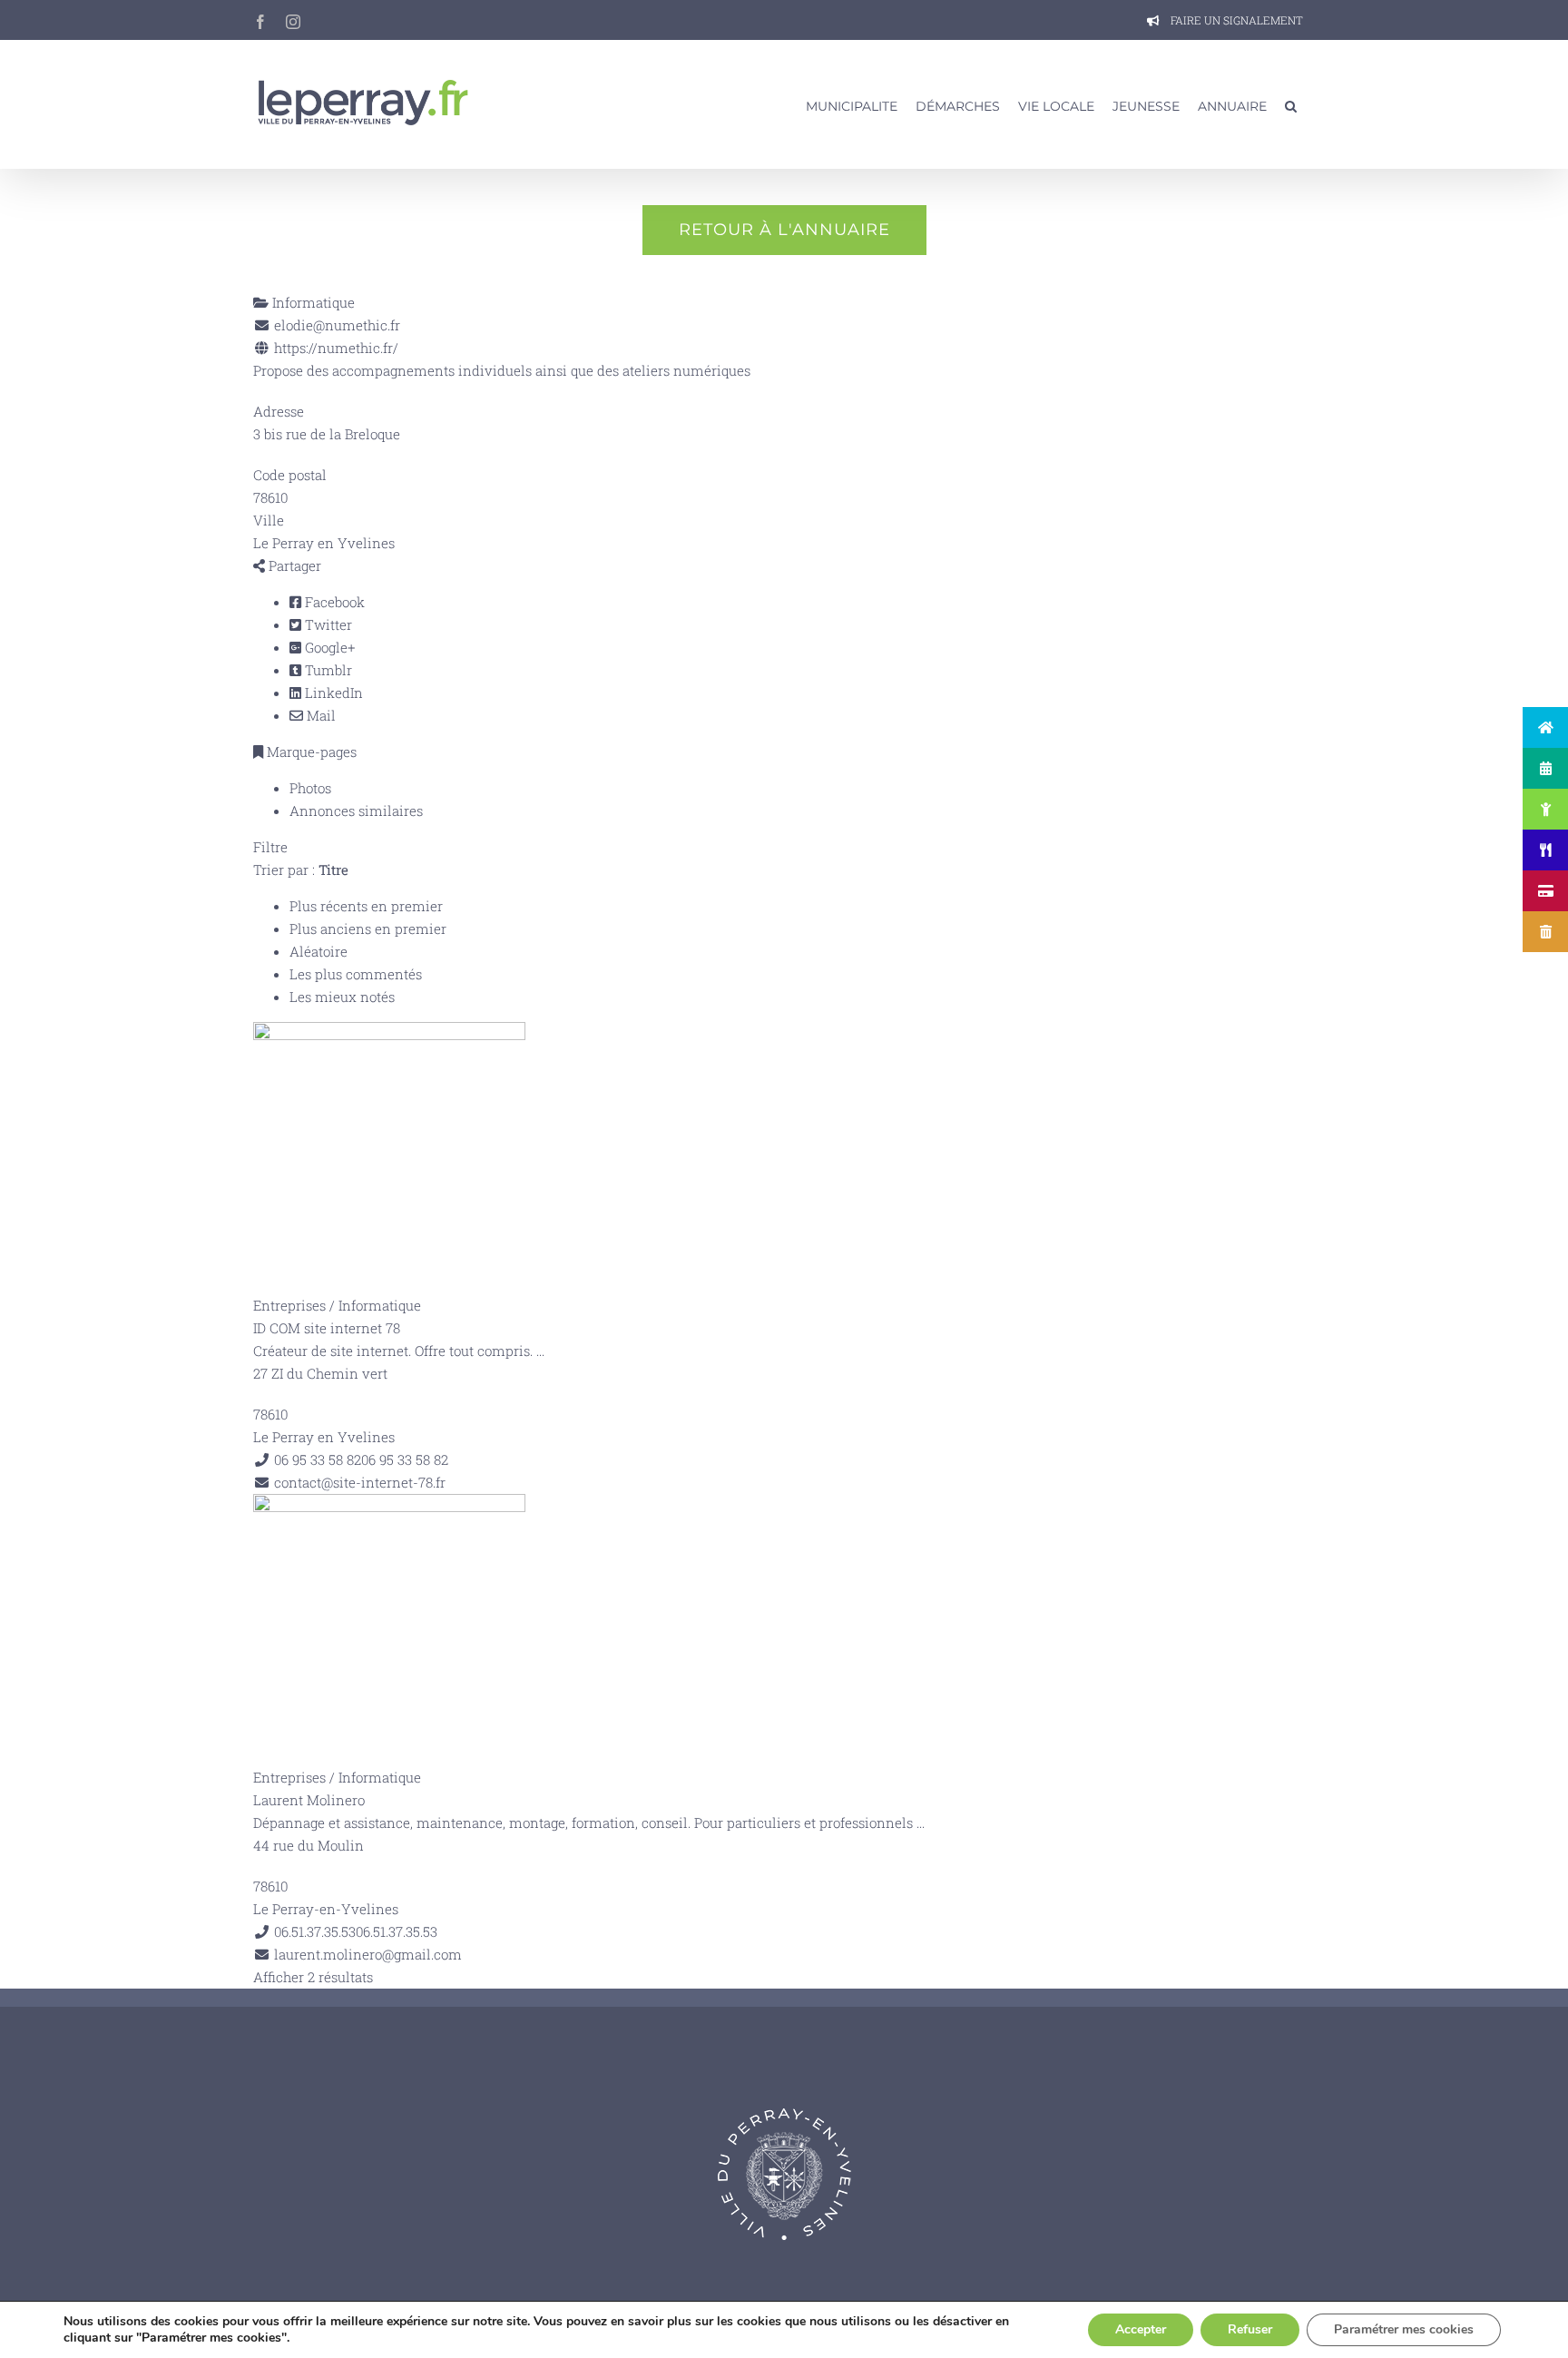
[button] (1291, 104)
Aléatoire (318, 951)
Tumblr (327, 670)
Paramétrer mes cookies (1404, 2329)
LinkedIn (332, 693)
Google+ (328, 647)
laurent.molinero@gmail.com (368, 1954)
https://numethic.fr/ (336, 348)
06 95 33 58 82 (405, 1459)
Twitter (327, 624)
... (540, 1351)
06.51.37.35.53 (397, 1931)
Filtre (270, 847)
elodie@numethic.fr (337, 325)
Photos (310, 788)
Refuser (1250, 2329)
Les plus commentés (356, 974)
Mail (319, 715)
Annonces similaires (356, 811)
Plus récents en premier (366, 906)
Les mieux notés (342, 997)
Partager (293, 565)
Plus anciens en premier (368, 928)
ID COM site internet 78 (327, 1328)
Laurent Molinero (309, 1800)
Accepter (1141, 2329)
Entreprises (289, 1305)
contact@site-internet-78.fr (360, 1482)
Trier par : (301, 870)
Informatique (312, 302)
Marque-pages (310, 752)
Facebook (333, 602)
